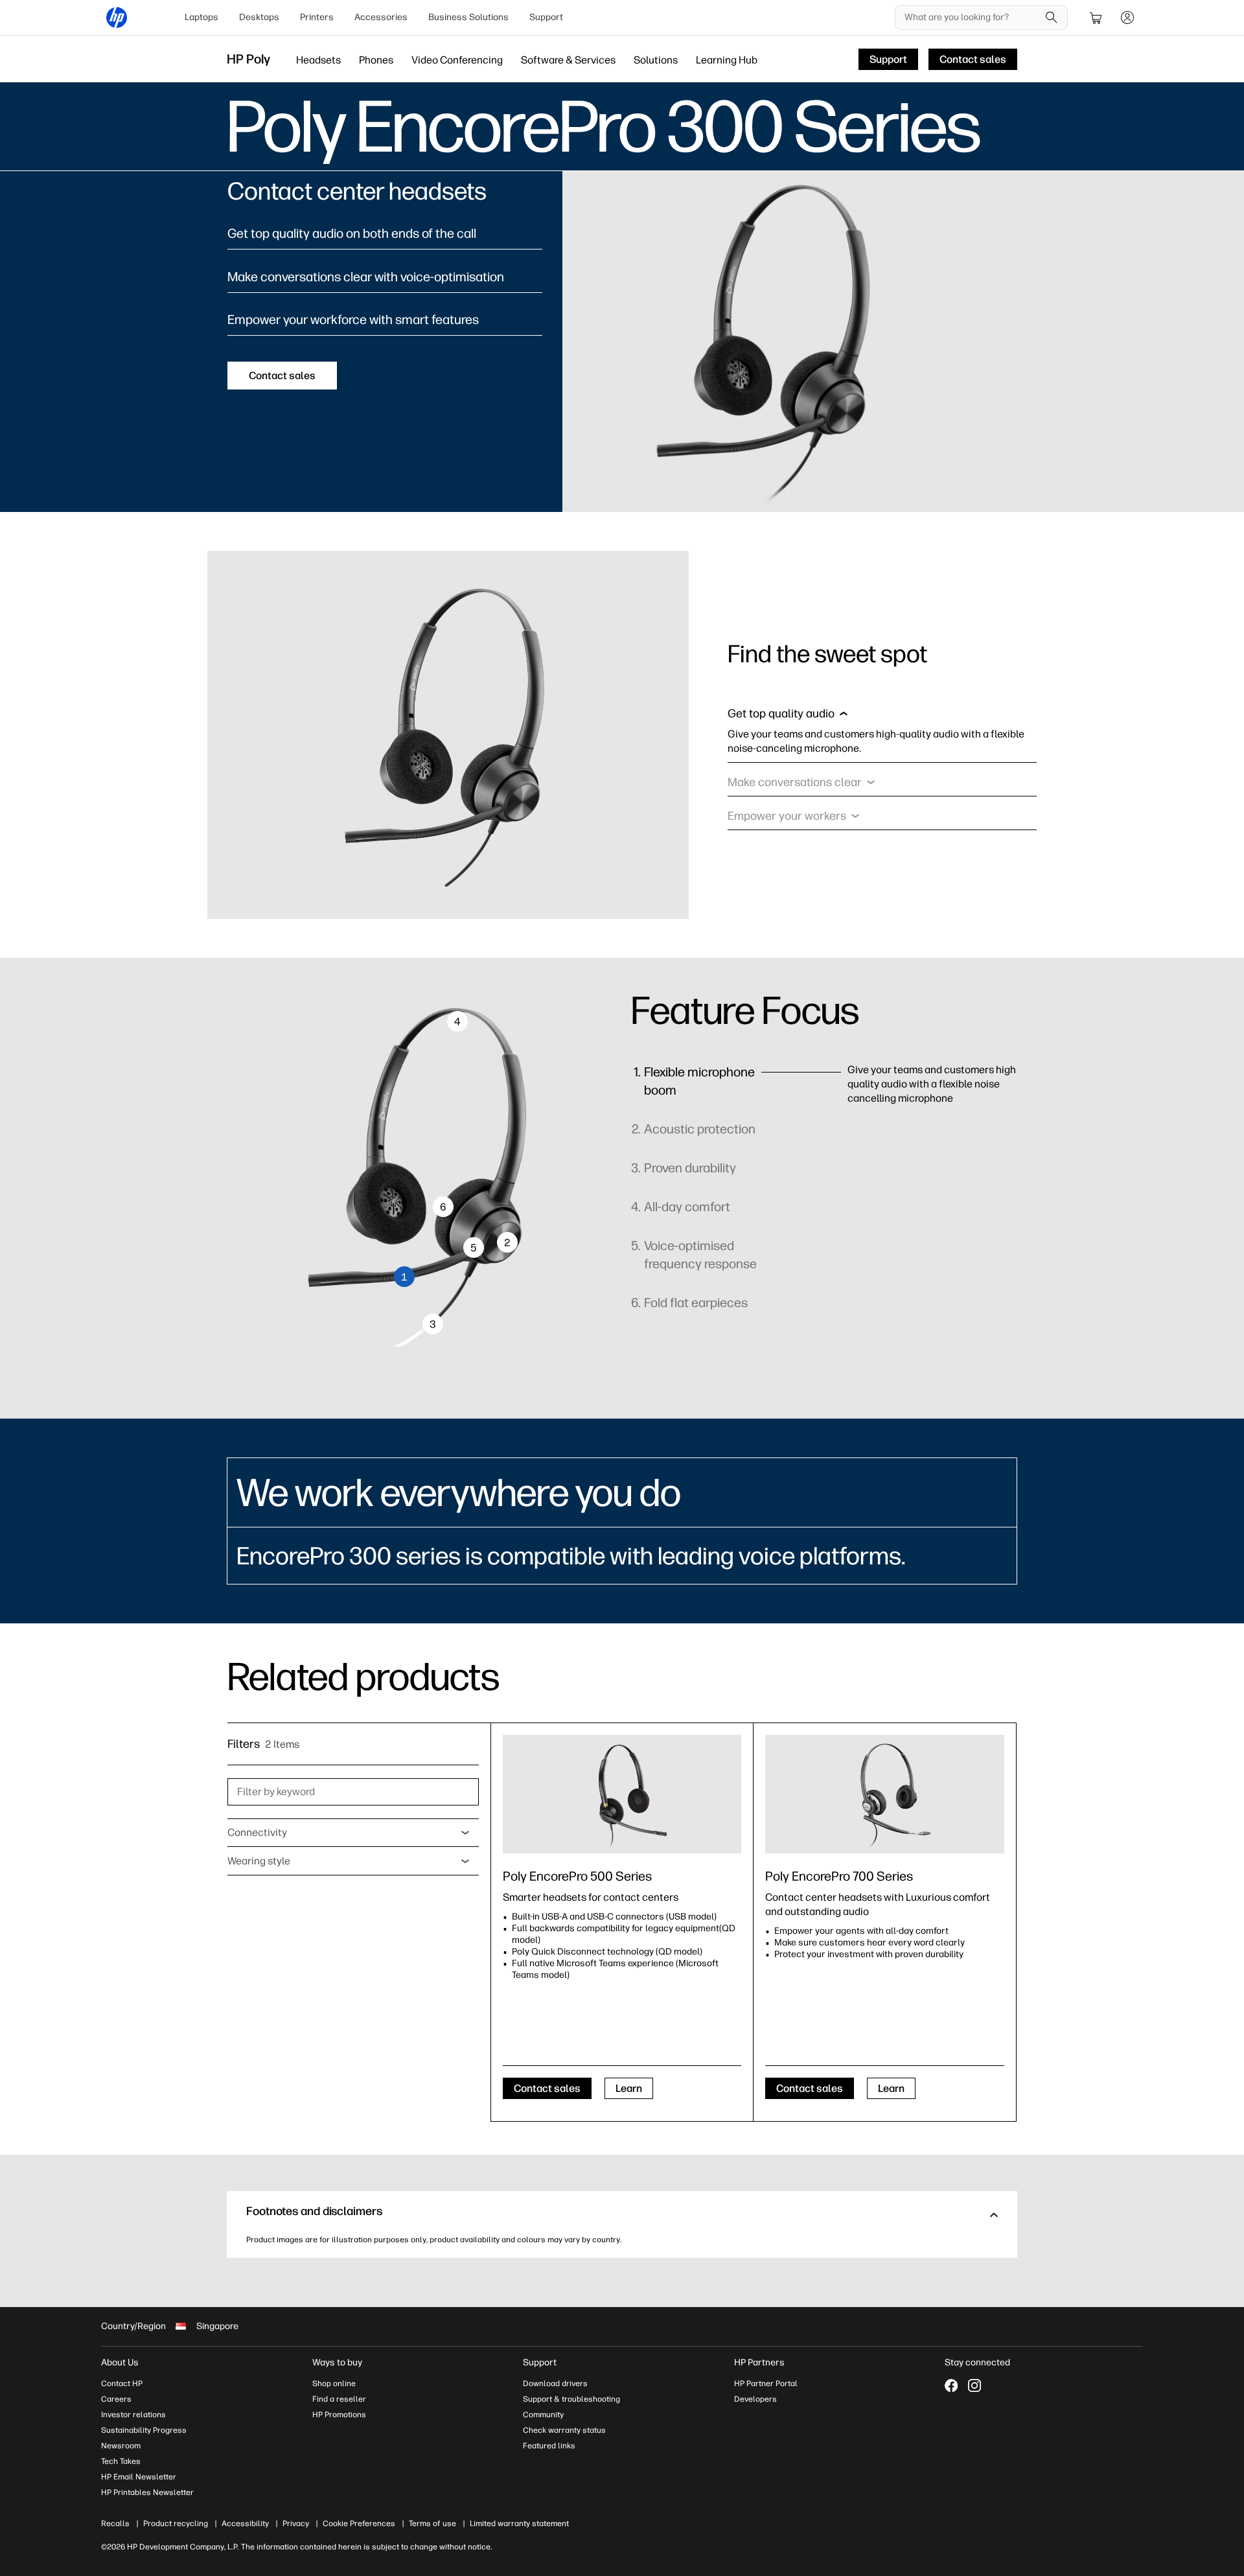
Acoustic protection (700, 1129)
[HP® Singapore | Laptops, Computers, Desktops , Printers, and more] (117, 17)
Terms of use (432, 2524)
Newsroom (121, 2446)
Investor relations (133, 2415)
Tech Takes (121, 2461)
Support (546, 17)
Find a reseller (339, 2399)
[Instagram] (974, 2385)
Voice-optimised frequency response (700, 1255)
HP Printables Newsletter (147, 2492)
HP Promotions (339, 2415)
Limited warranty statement (519, 2524)
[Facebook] (951, 2385)
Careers (116, 2399)
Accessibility (245, 2524)
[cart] (1096, 17)
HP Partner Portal (766, 2384)
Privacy (296, 2524)
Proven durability (690, 1168)
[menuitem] (202, 17)
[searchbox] (972, 17)
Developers (755, 2399)
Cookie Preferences (359, 2524)
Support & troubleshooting (571, 2399)
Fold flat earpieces (696, 1303)
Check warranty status (564, 2430)
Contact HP (122, 2384)
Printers (317, 17)
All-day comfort (687, 1207)
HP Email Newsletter (139, 2477)
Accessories (381, 17)
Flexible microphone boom (699, 1081)
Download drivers (555, 2384)
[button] (788, 717)
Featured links (549, 2446)
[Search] (1052, 17)
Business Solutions (468, 17)
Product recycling (176, 2524)
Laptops (202, 17)
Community (543, 2415)
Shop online (334, 2384)
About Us (120, 2362)
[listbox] (353, 1833)
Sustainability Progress (144, 2430)
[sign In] (1127, 17)
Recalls (115, 2524)
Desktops (259, 17)
